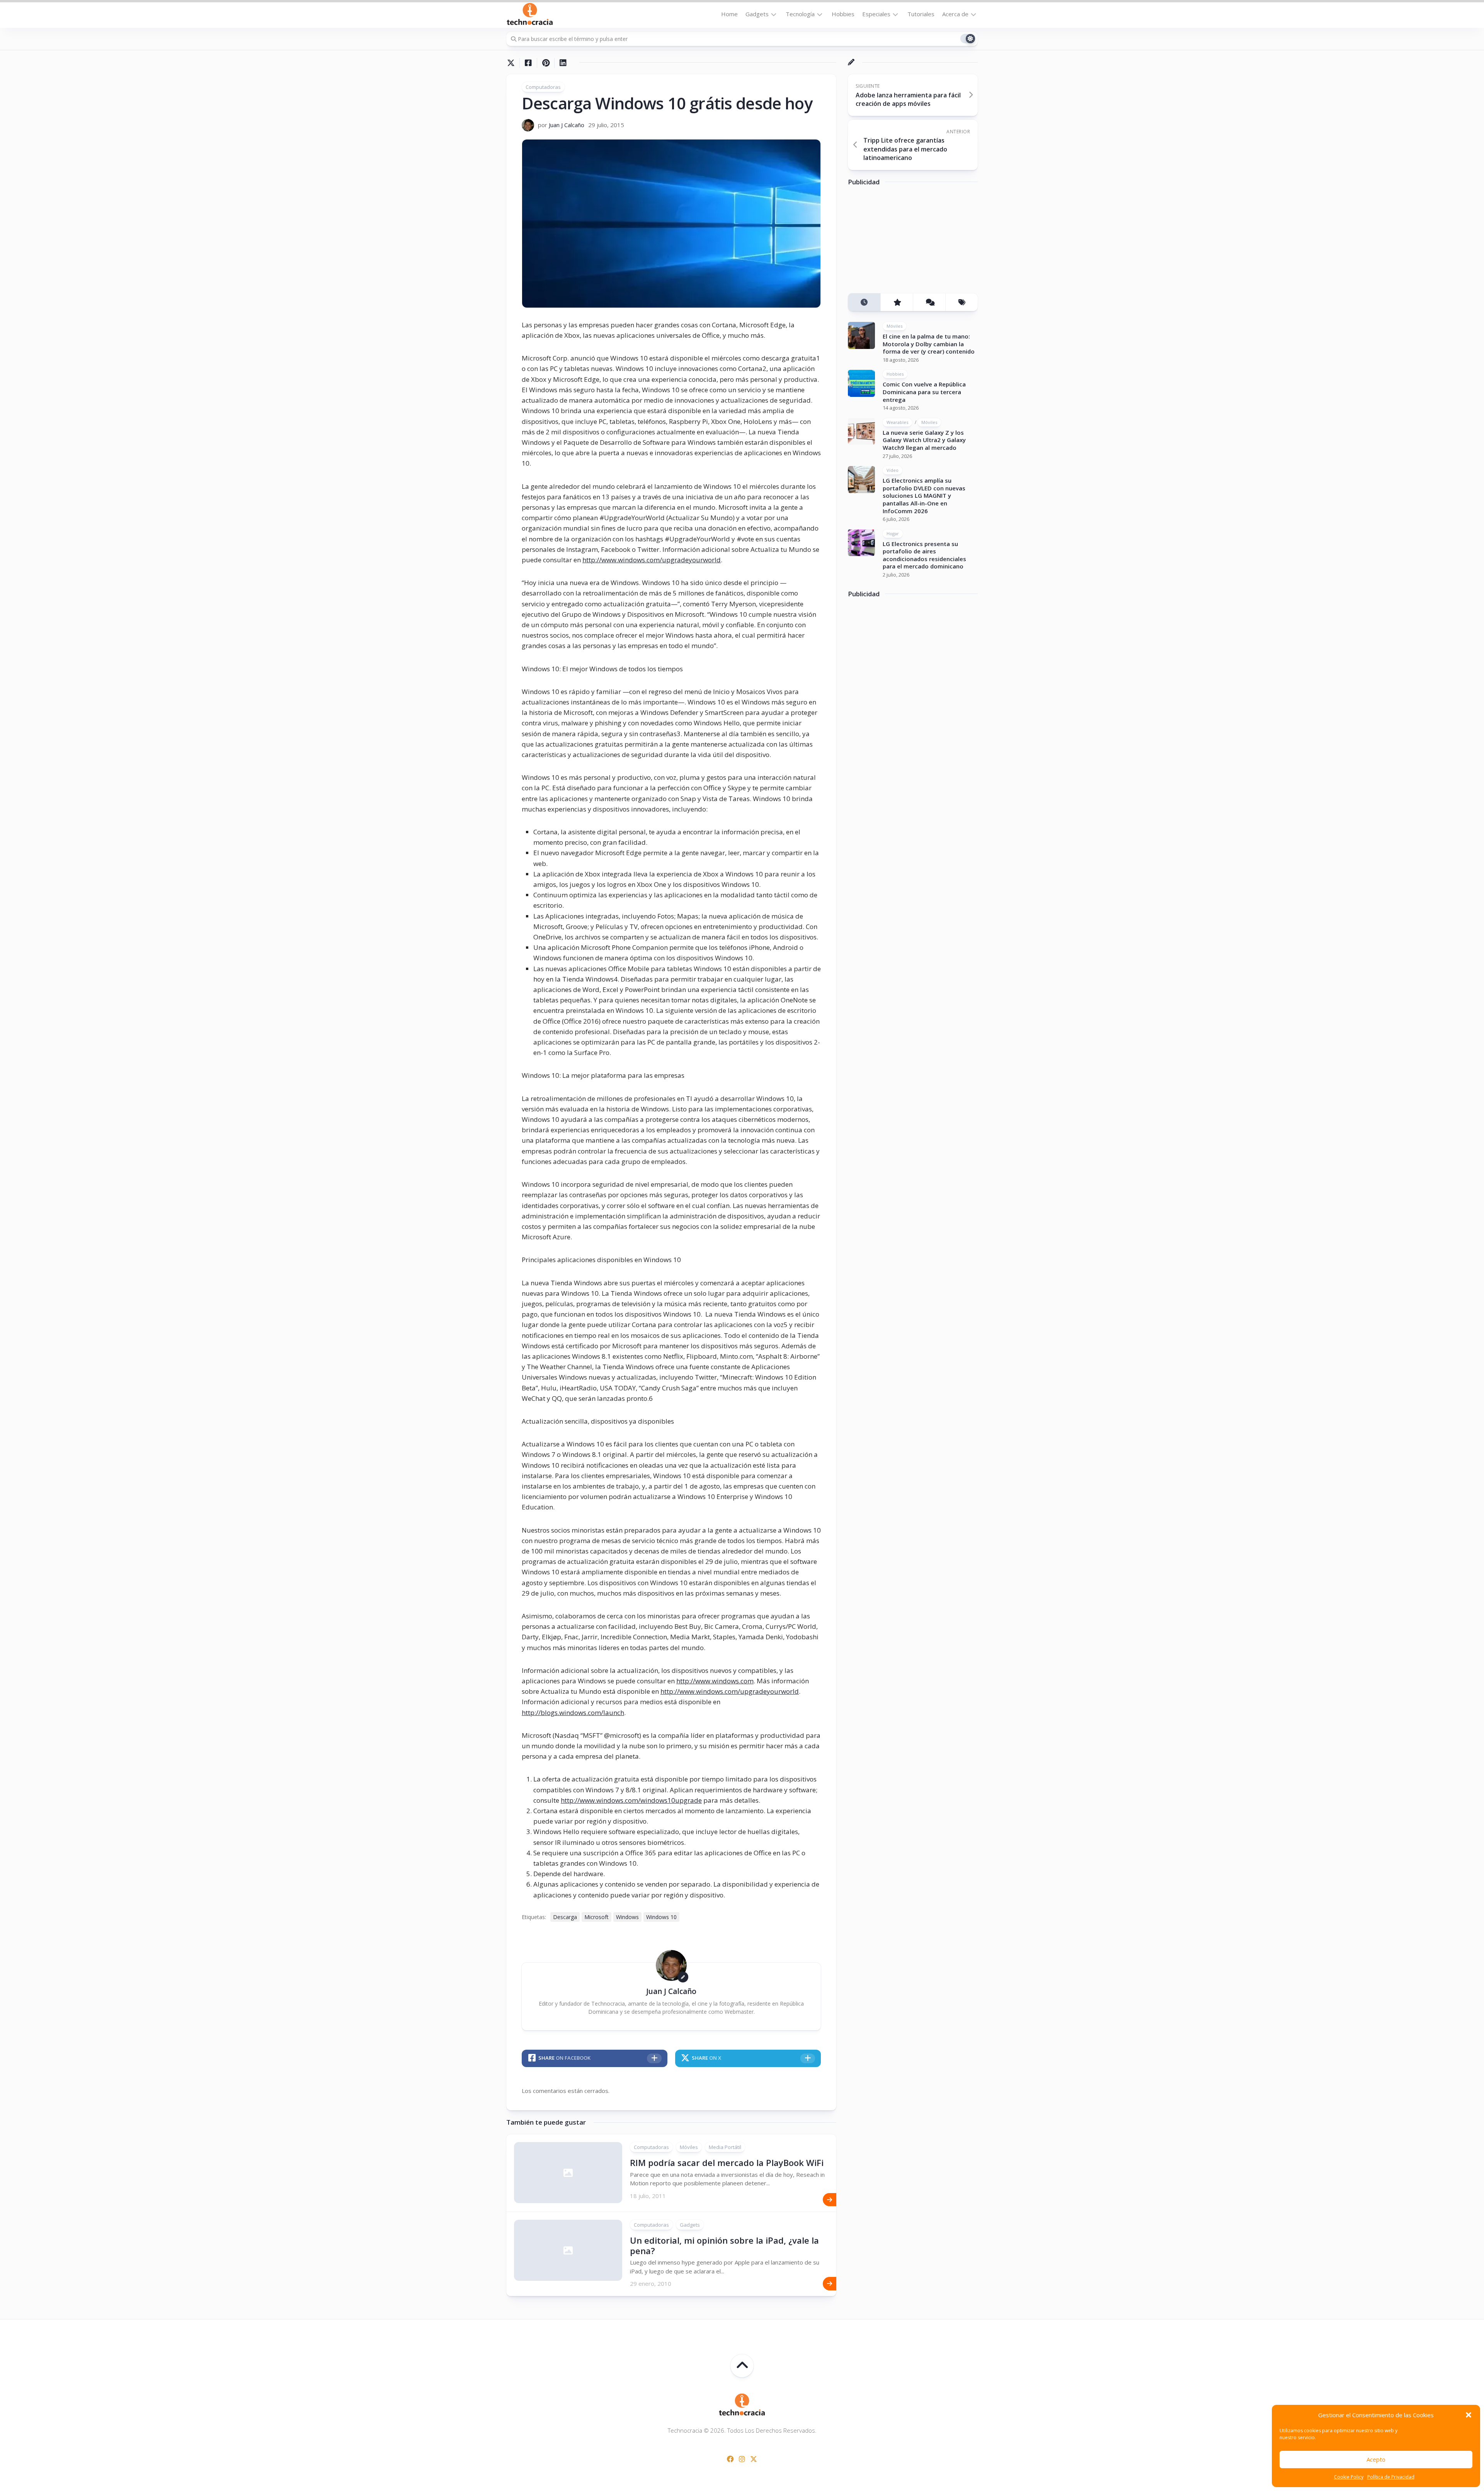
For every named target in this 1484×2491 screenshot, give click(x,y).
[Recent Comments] (929, 302)
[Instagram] (742, 2459)
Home (729, 14)
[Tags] (962, 302)
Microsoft (596, 1917)
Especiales (876, 14)
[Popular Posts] (897, 302)
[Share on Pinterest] (545, 63)
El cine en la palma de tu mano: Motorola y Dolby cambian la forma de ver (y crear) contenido (929, 344)
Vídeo (893, 470)
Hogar (893, 533)
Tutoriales (921, 14)
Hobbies (843, 14)
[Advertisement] (906, 242)
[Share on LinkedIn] (563, 63)
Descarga (565, 1917)
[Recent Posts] (864, 302)
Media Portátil (725, 2147)
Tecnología (800, 14)
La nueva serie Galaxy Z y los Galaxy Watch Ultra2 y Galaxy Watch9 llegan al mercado (924, 440)
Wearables (897, 422)
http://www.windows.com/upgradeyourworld (652, 560)
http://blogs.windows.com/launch (573, 1713)
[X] (754, 2459)
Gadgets (757, 14)
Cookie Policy (1349, 2477)
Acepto (1376, 2459)
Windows (627, 1917)
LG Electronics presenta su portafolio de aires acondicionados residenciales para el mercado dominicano (924, 555)
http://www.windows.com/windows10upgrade (631, 1800)
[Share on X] (513, 63)
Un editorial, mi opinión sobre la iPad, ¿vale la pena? (724, 2245)
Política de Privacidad (1391, 2477)
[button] (1469, 2415)
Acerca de (955, 14)
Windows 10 (661, 1917)
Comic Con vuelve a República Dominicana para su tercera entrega (924, 392)
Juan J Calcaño (567, 125)
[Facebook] (730, 2459)
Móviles (689, 2147)
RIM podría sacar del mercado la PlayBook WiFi (727, 2163)
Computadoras (543, 87)
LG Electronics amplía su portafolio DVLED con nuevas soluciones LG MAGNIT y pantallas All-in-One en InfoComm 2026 (924, 495)
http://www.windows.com (715, 1681)
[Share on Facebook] (528, 63)
